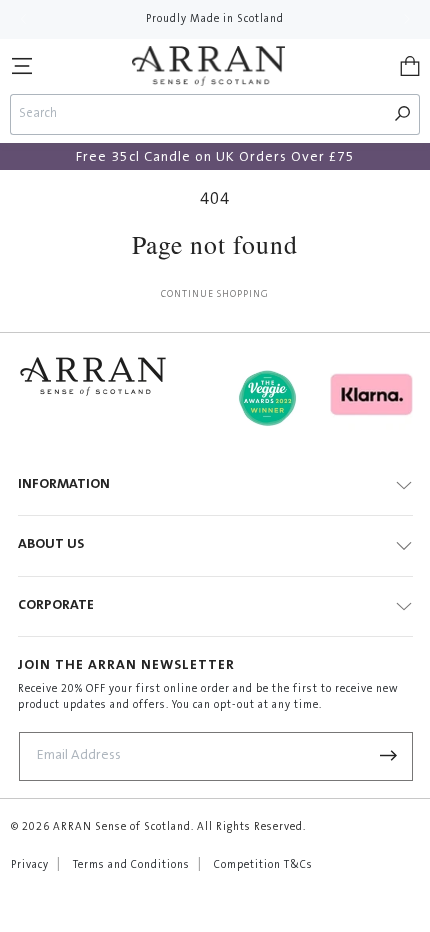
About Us (51, 545)
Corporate (56, 606)
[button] (22, 66)
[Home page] (208, 66)
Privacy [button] (30, 865)
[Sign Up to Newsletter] (389, 756)
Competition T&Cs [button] (263, 865)
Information (64, 485)
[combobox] (199, 114)
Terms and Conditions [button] (131, 865)
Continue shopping (215, 295)
